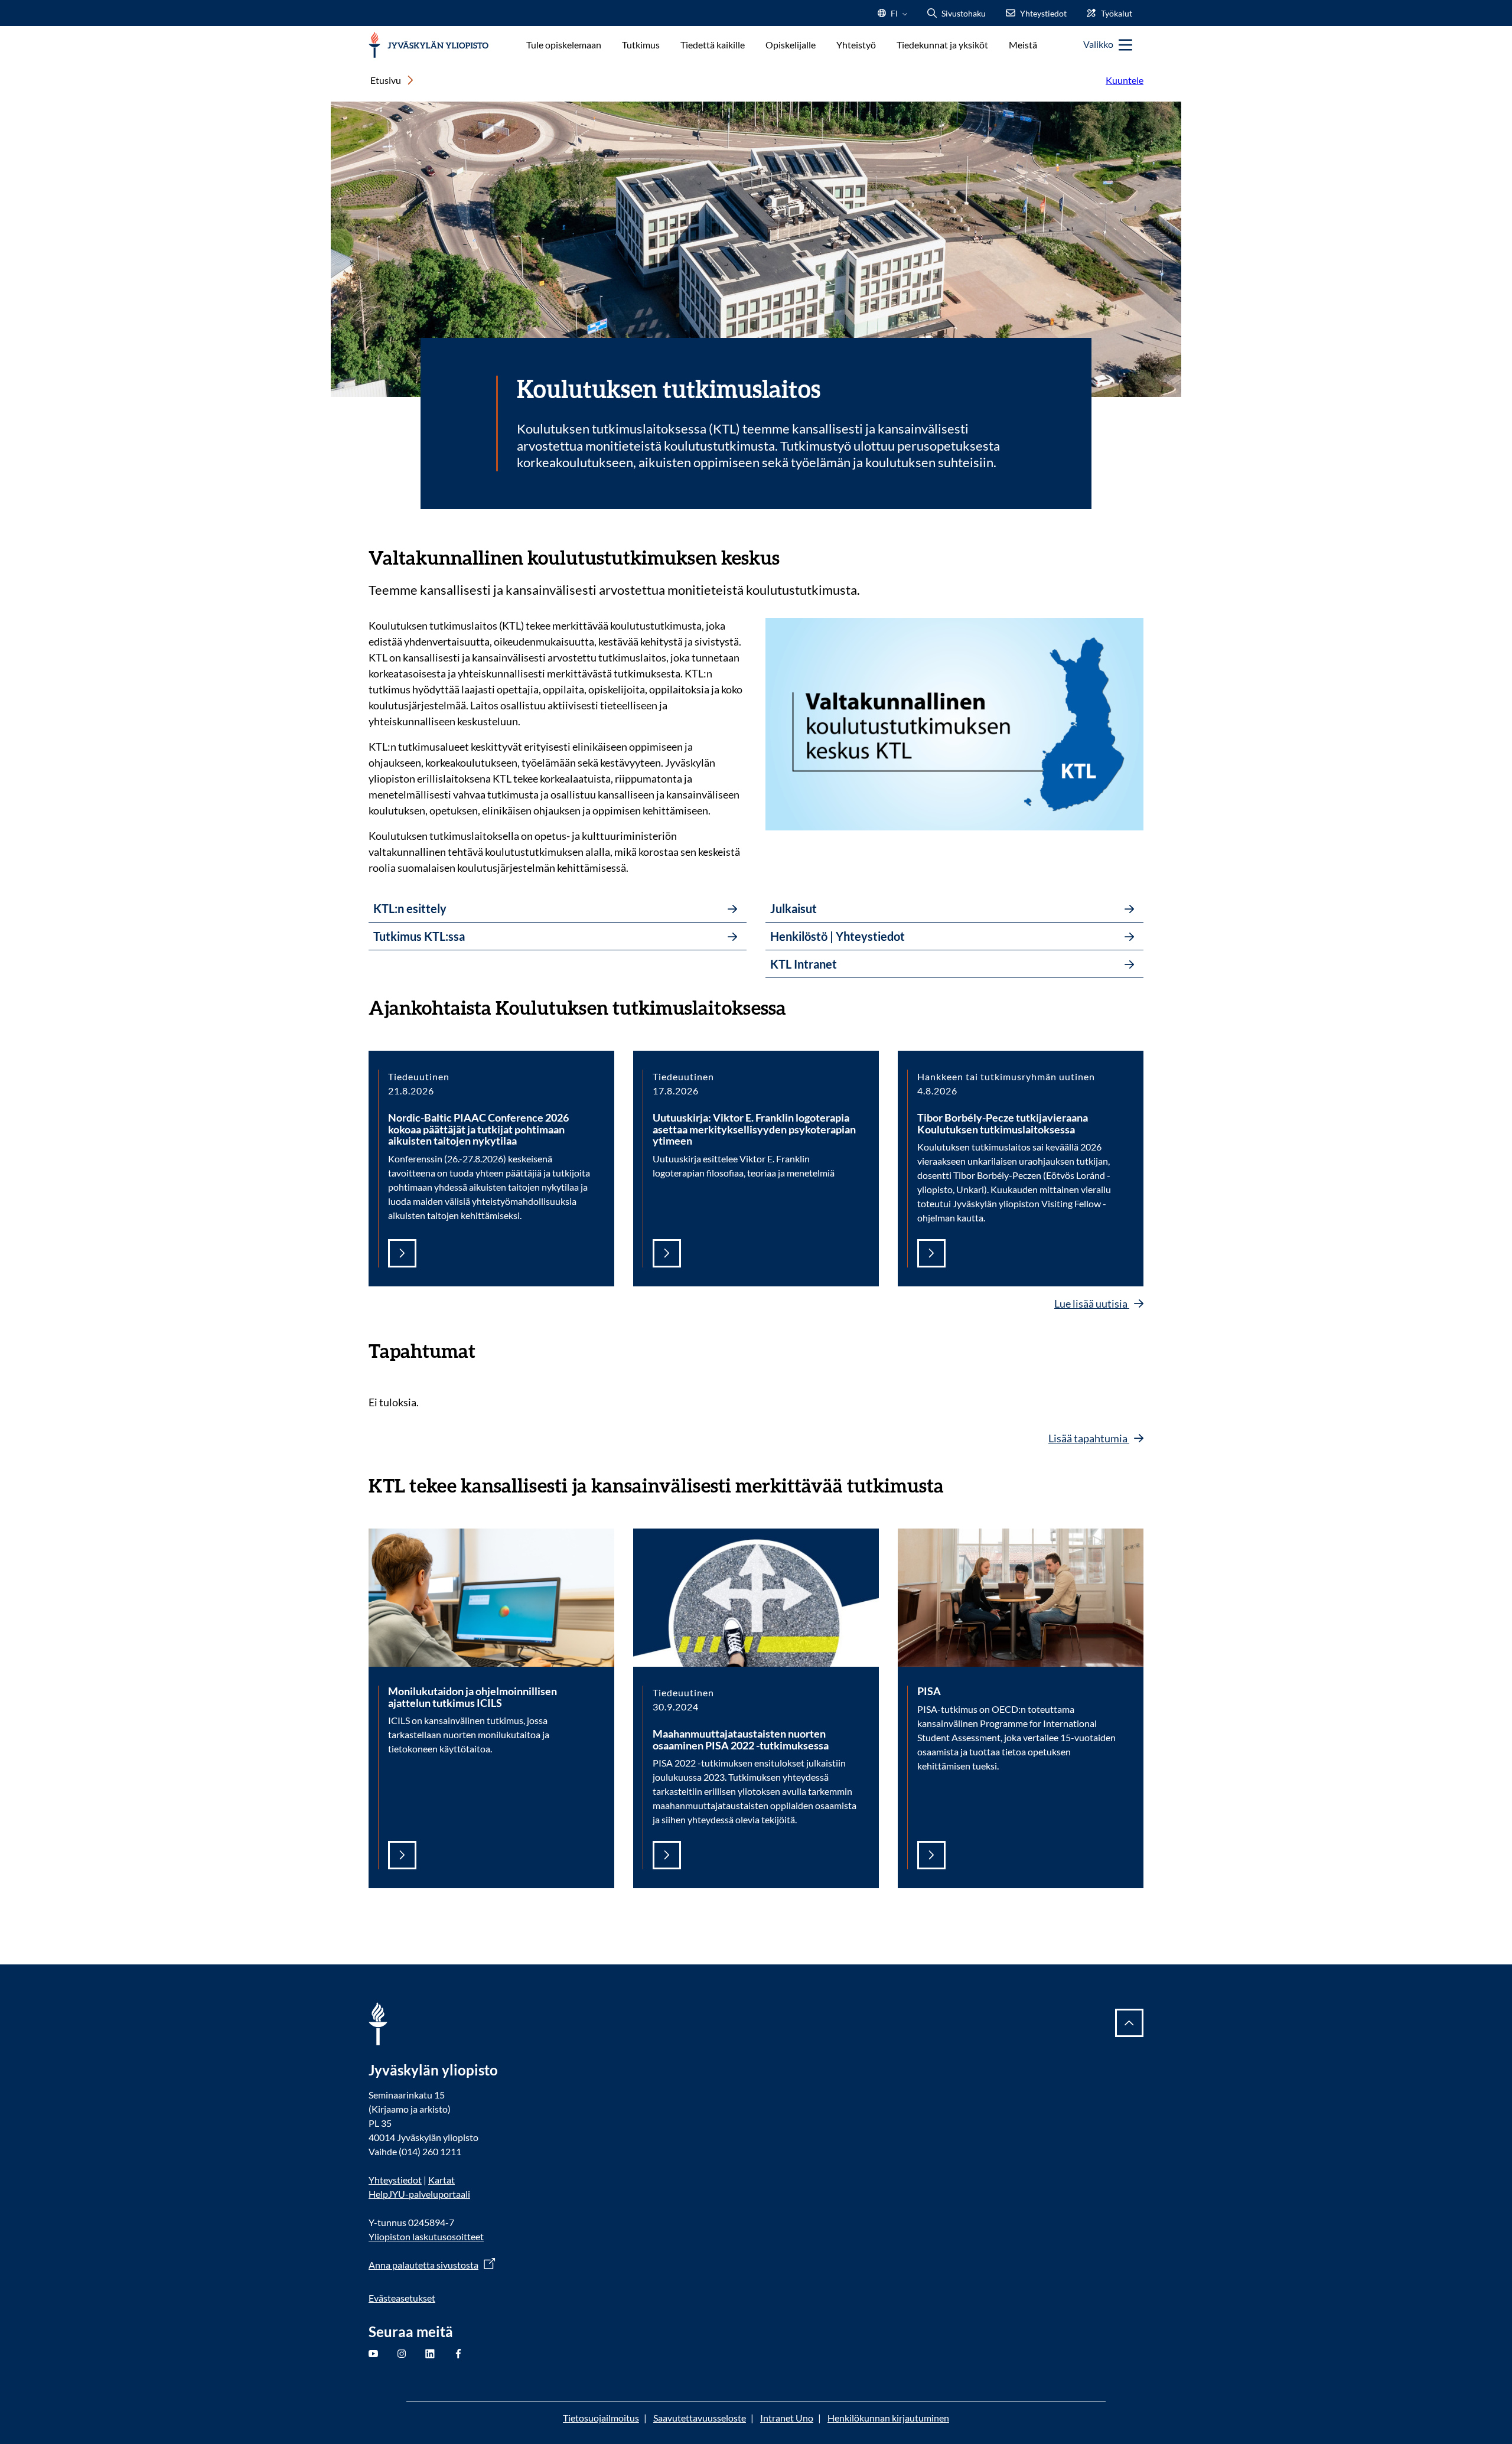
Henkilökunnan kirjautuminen (888, 2418)
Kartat (441, 2180)
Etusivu (386, 80)
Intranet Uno (787, 2418)
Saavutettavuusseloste (700, 2418)
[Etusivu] (428, 45)
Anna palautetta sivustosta (423, 2265)
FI (894, 17)
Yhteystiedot (395, 2180)
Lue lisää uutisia (1092, 1304)
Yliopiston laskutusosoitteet (426, 2236)
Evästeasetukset (402, 2298)
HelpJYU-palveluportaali (419, 2194)
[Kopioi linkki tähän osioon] (791, 556)
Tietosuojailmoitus (601, 2418)
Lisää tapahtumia (1089, 1438)
